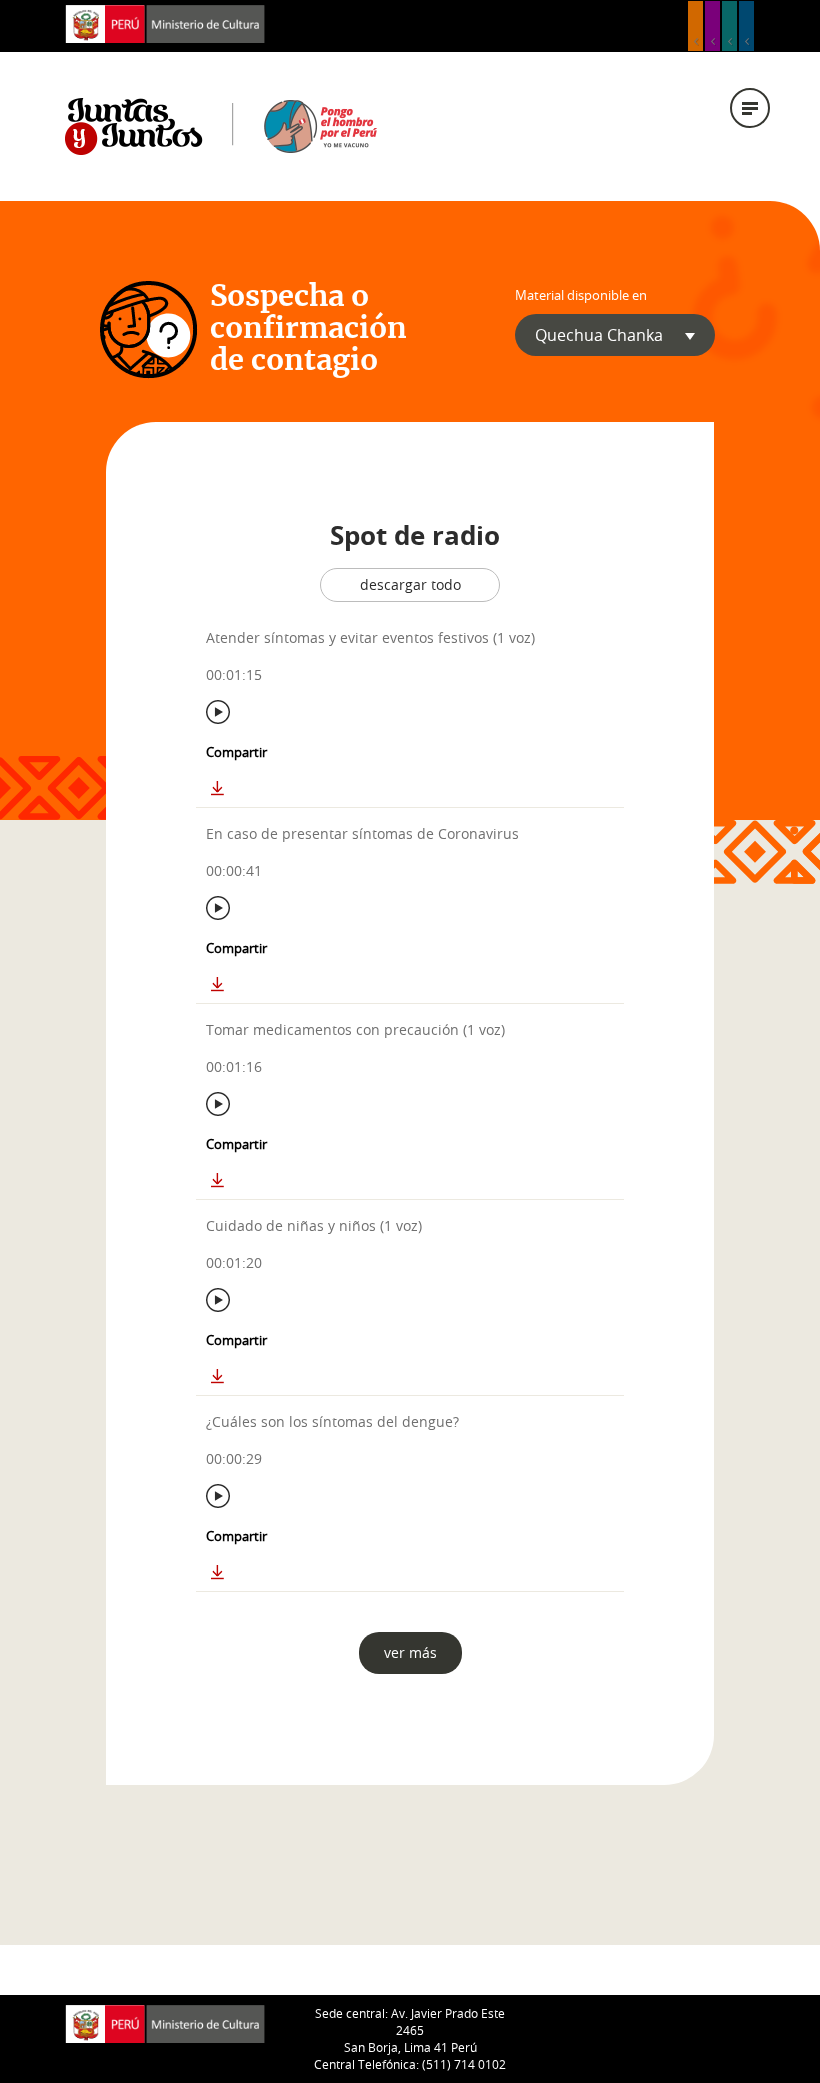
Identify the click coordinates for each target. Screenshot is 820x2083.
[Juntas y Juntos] (221, 125)
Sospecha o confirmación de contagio (308, 329)
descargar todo (410, 584)
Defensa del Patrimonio (746, 26)
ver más (410, 1652)
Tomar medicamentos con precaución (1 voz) (355, 1029)
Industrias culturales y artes (712, 26)
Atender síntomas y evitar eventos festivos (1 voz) (370, 637)
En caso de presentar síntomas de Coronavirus (362, 833)
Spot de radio (415, 535)
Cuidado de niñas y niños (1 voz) (314, 1225)
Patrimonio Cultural (695, 26)
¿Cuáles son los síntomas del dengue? (332, 1421)
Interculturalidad (729, 26)
